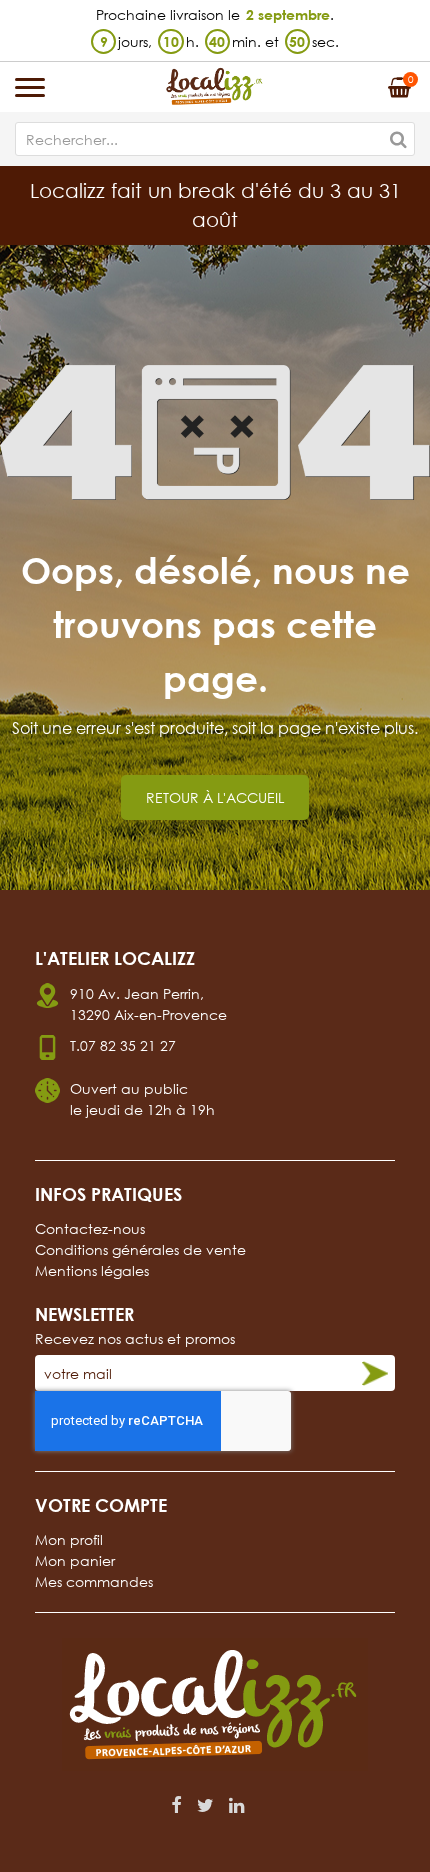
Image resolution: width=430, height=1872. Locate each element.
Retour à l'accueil (215, 797)
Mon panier (75, 1560)
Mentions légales (92, 1270)
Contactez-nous (90, 1228)
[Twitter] (205, 1805)
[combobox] (215, 139)
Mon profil (69, 1539)
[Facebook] (176, 1805)
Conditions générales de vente (140, 1249)
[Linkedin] (236, 1805)
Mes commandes (94, 1581)
